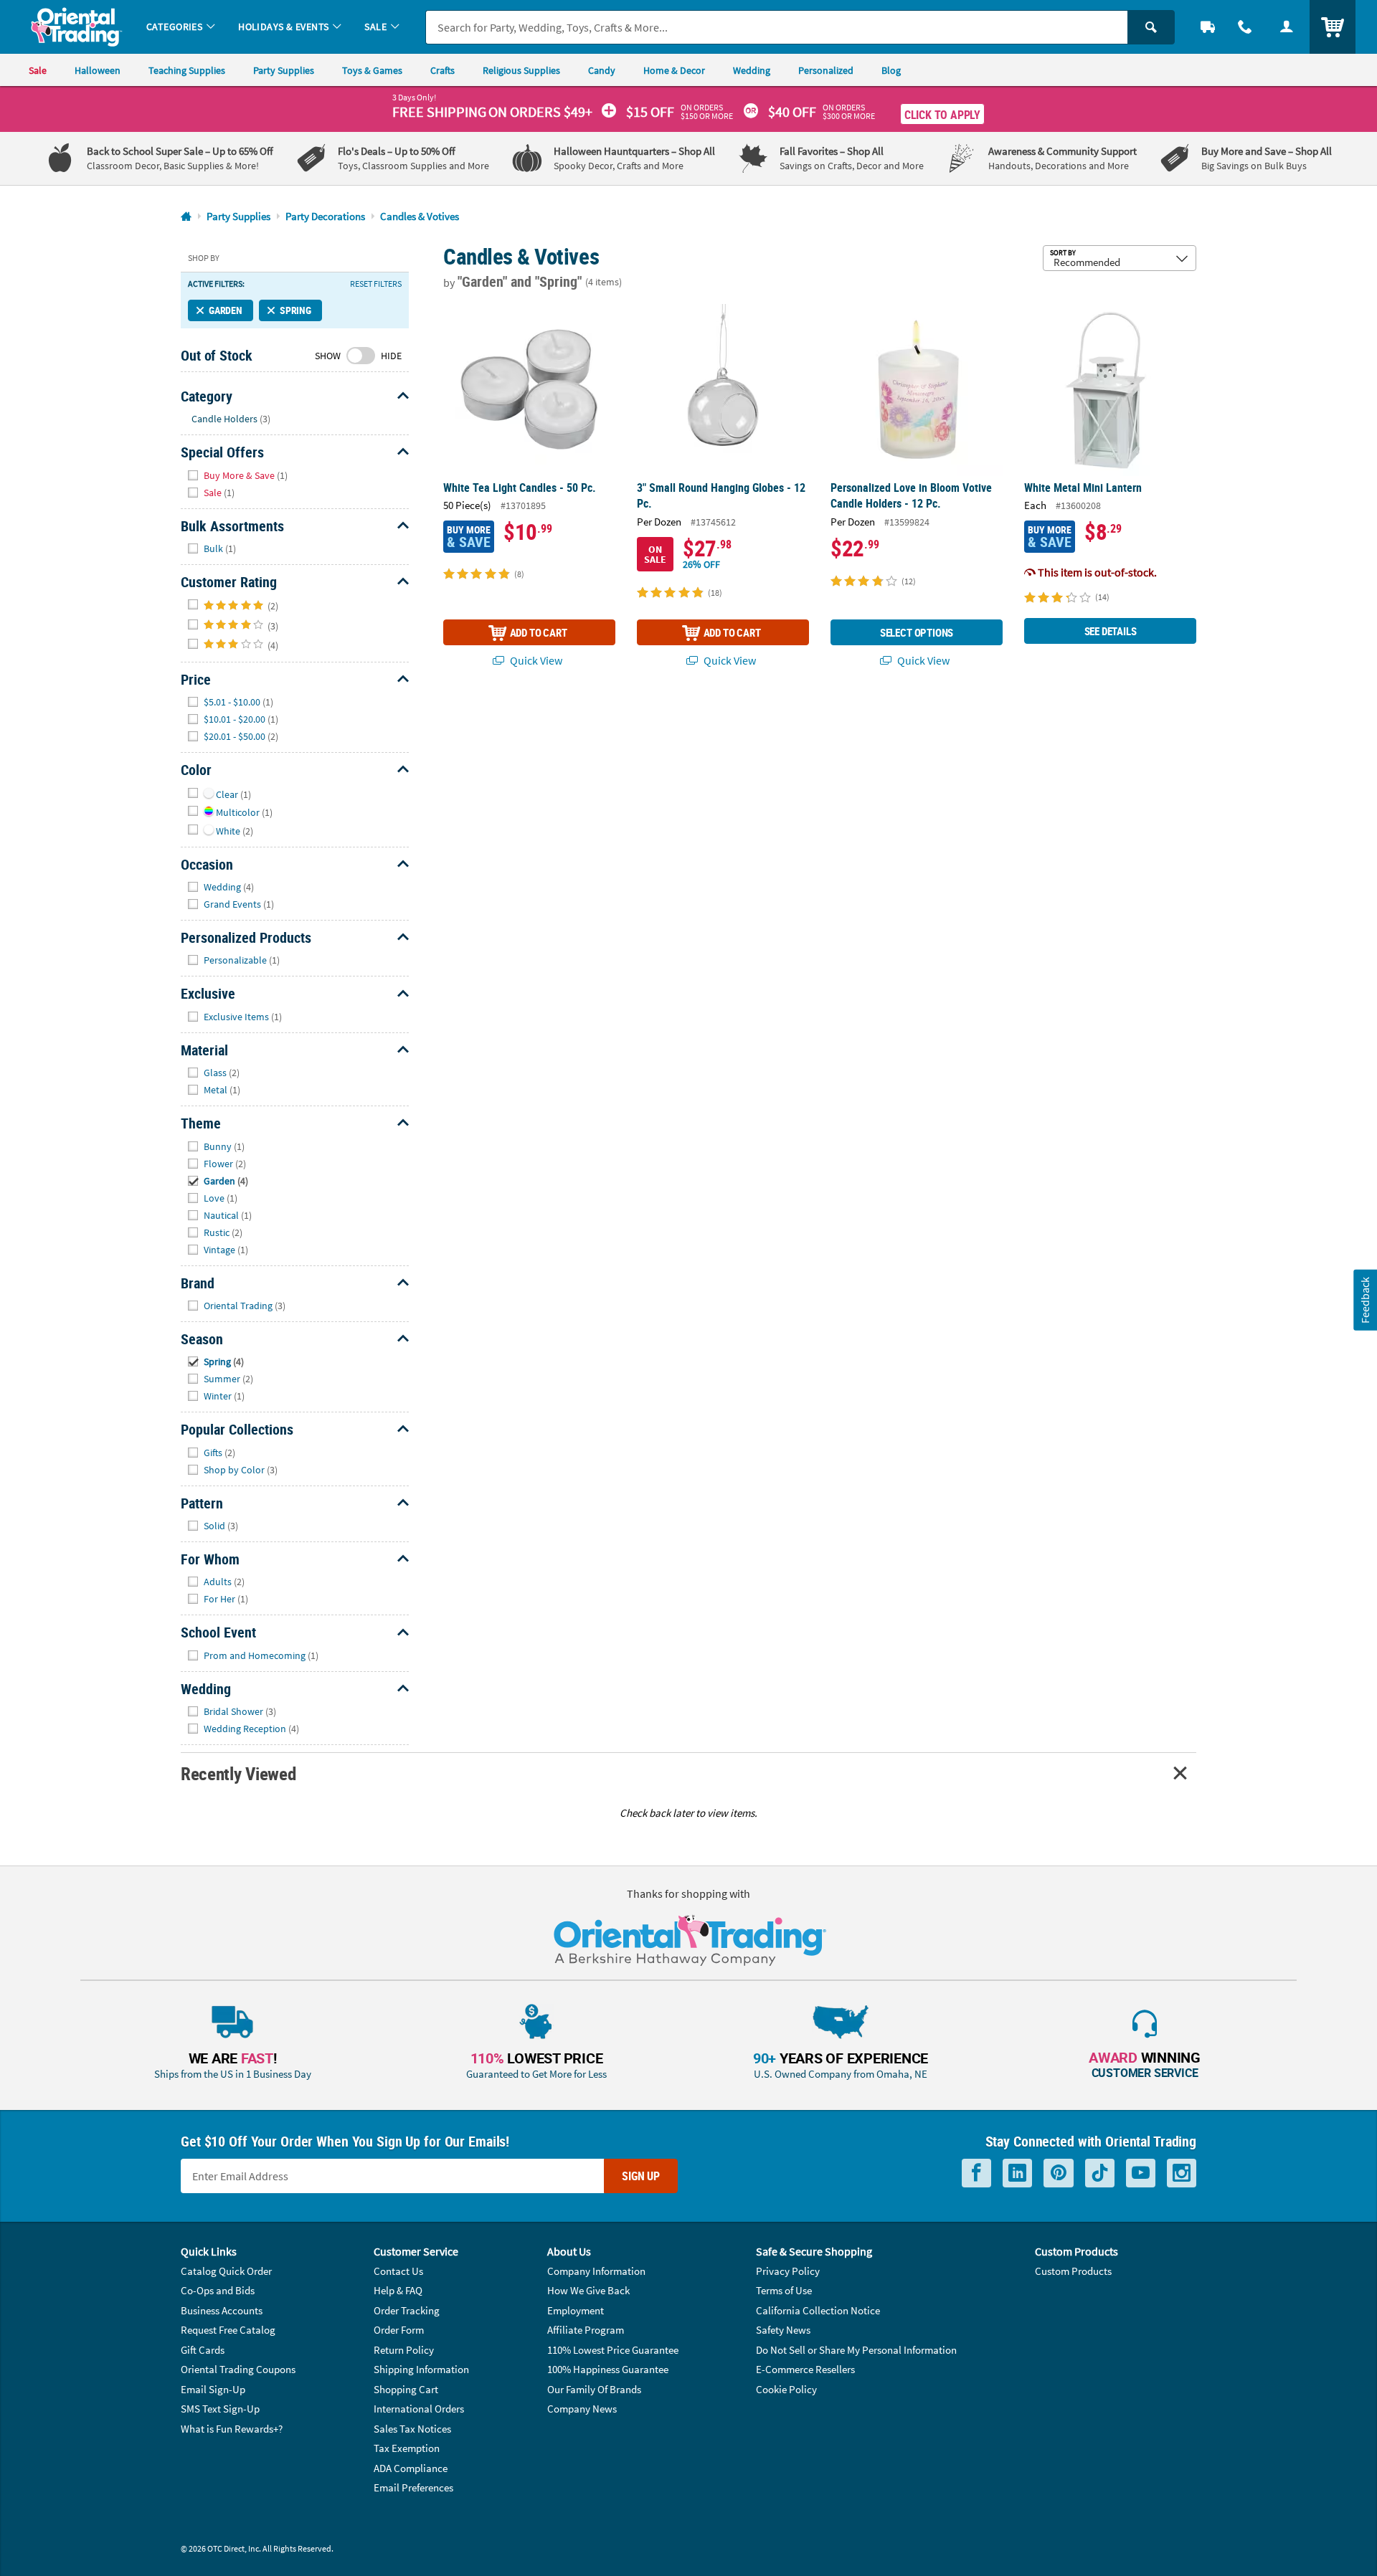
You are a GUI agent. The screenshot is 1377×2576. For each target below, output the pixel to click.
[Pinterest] (1059, 2173)
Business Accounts (222, 2310)
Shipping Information (421, 2369)
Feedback (1365, 1299)
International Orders (419, 2409)
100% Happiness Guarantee (608, 2369)
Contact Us (398, 2271)
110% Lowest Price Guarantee (613, 2350)
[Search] (1151, 27)
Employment (576, 2310)
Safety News (783, 2330)
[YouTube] (1141, 2173)
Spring (295, 310)
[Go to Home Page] (186, 217)
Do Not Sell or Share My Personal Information (856, 2350)
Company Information (596, 2271)
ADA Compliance (411, 2468)
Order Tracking (407, 2310)
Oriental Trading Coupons (238, 2369)
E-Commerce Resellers (805, 2369)
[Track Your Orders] (1208, 27)
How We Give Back (588, 2290)
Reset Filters (376, 284)
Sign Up (641, 2176)
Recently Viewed (238, 1773)
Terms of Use (784, 2290)
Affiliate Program (586, 2330)
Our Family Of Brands (594, 2389)
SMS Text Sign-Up (220, 2409)
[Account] (1287, 27)
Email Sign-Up (213, 2389)
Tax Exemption (407, 2448)
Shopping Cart (406, 2389)
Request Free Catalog (228, 2330)
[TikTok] (1100, 2173)
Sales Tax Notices (412, 2429)
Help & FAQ (398, 2290)
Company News (582, 2409)
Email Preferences (413, 2487)
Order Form (399, 2330)
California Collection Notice (818, 2310)
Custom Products (1073, 2271)
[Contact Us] (1245, 27)
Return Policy (404, 2350)
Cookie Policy (786, 2389)
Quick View (535, 660)
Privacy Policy (788, 2271)
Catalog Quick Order (226, 2271)
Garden (226, 310)
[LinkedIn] (1017, 2173)
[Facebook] (976, 2173)
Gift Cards (203, 2350)
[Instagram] (1182, 2173)
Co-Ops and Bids (218, 2290)
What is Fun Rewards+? (232, 2429)
